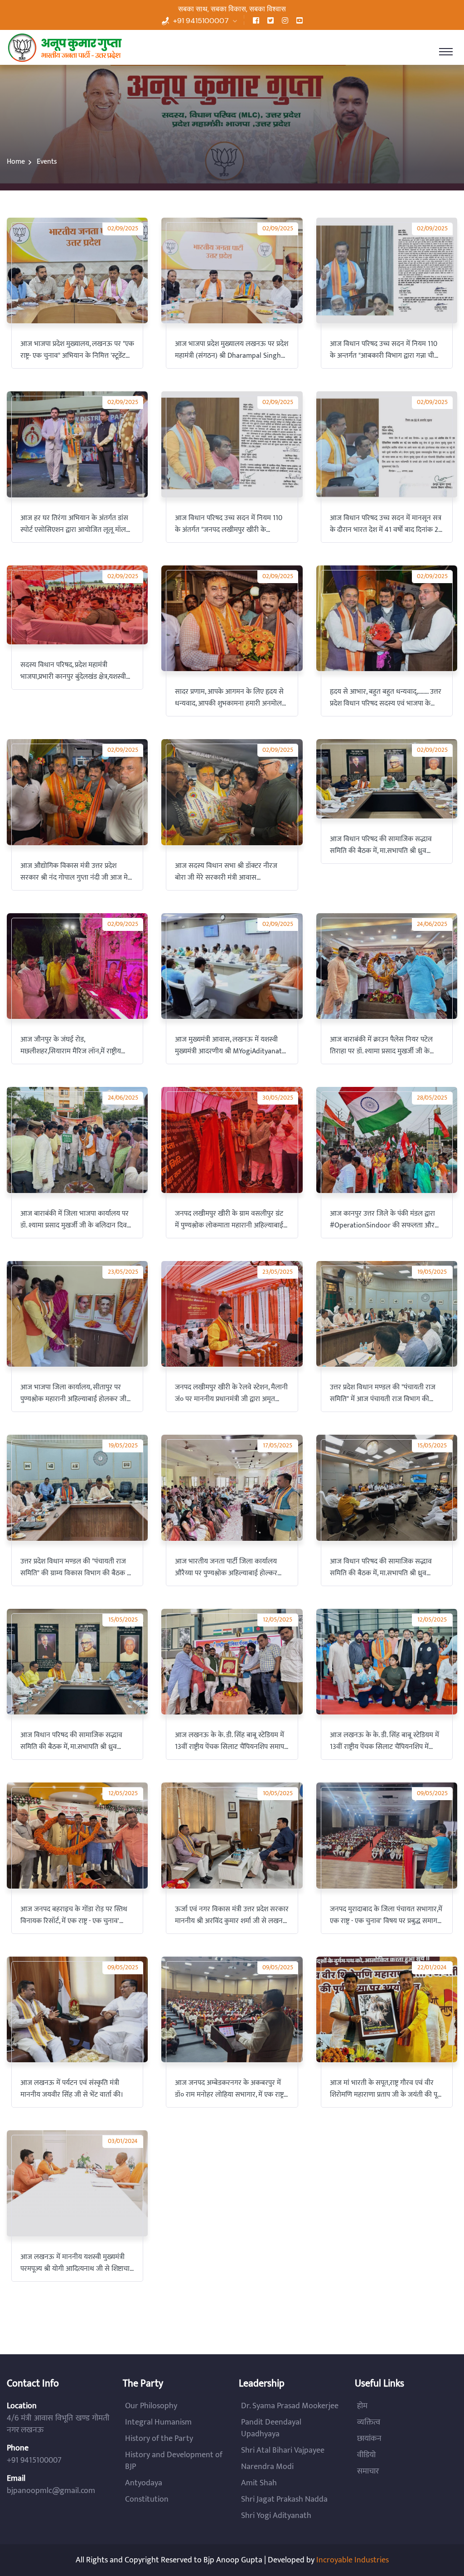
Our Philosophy (151, 2406)
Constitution (147, 2499)
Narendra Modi (267, 2467)
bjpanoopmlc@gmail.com (51, 2491)
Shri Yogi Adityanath (276, 2516)
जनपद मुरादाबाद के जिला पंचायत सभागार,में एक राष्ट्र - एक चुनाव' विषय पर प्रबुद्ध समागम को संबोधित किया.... (386, 1915)
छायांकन (369, 2439)
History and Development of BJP (174, 2461)
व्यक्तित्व (369, 2422)
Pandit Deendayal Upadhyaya (271, 2428)
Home (16, 162)
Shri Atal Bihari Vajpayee (283, 2450)
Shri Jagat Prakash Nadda (284, 2499)
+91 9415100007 (201, 21)
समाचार (368, 2471)
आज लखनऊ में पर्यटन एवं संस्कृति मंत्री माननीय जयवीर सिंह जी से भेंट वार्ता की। (72, 2089)
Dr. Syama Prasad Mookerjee (290, 2406)
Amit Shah (259, 2483)
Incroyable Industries (353, 2560)
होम (362, 2406)
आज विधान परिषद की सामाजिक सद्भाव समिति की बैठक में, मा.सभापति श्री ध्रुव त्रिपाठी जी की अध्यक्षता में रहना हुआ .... (71, 1741)
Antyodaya (144, 2483)
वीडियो (366, 2455)
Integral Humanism (158, 2422)
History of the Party (159, 2439)
